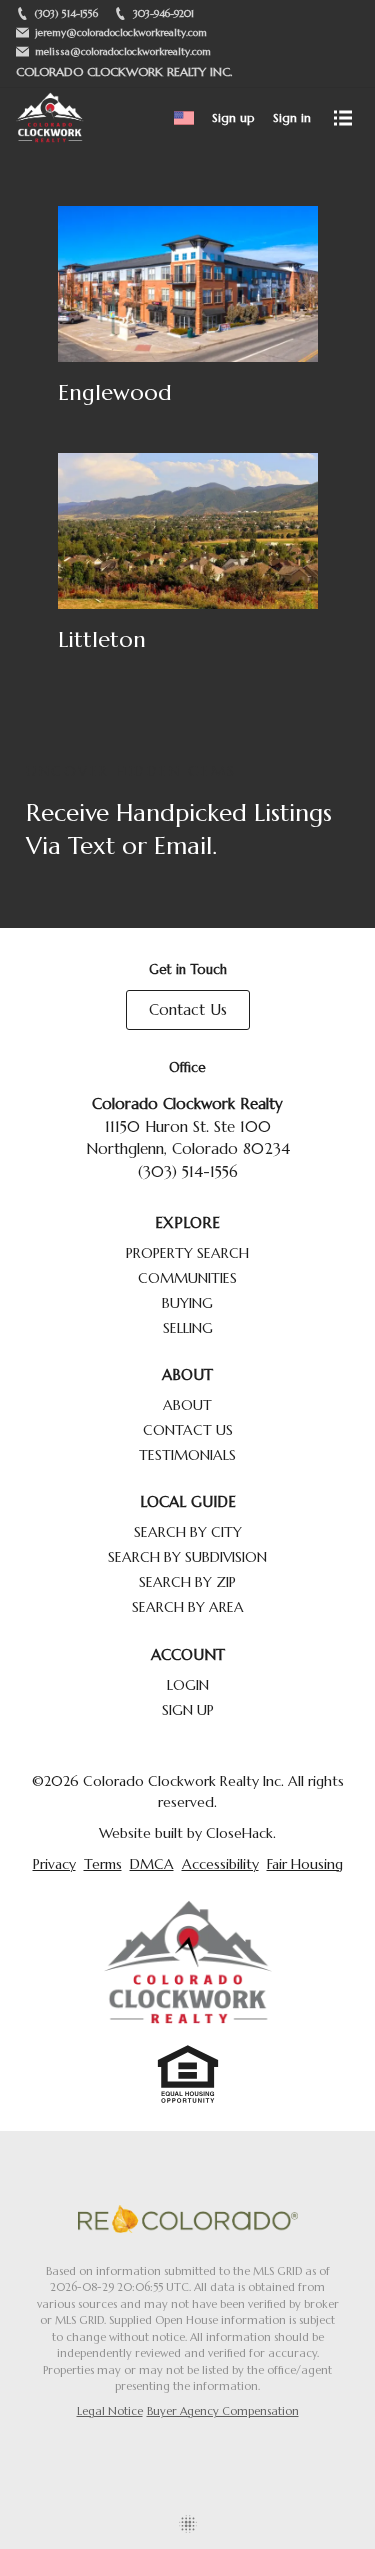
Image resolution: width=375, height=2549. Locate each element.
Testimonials (187, 1455)
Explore (187, 1222)
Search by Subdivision (187, 1557)
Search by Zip (187, 1582)
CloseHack (239, 1833)
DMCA (152, 1864)
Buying (187, 1303)
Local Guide (188, 1501)
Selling (188, 1328)
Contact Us (188, 1009)
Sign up (233, 117)
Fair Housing (305, 1864)
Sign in (292, 117)
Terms (103, 1864)
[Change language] (184, 118)
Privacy (54, 1864)
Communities (187, 1278)
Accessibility (220, 1864)
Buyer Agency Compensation (223, 2411)
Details (188, 313)
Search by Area (188, 1607)
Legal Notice (110, 2411)
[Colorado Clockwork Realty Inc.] (188, 1962)
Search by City (188, 1532)
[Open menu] (343, 118)
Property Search (187, 1253)
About (187, 1374)
